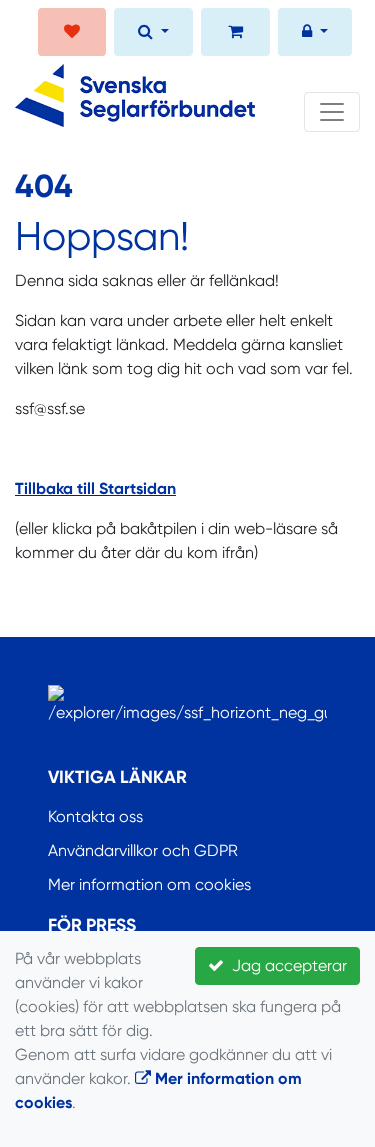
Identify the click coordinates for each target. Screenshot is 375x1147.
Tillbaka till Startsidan (95, 488)
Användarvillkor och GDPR (143, 850)
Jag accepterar (285, 965)
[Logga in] (315, 34)
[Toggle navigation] (332, 112)
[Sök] (153, 34)
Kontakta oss (95, 816)
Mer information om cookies (149, 884)
